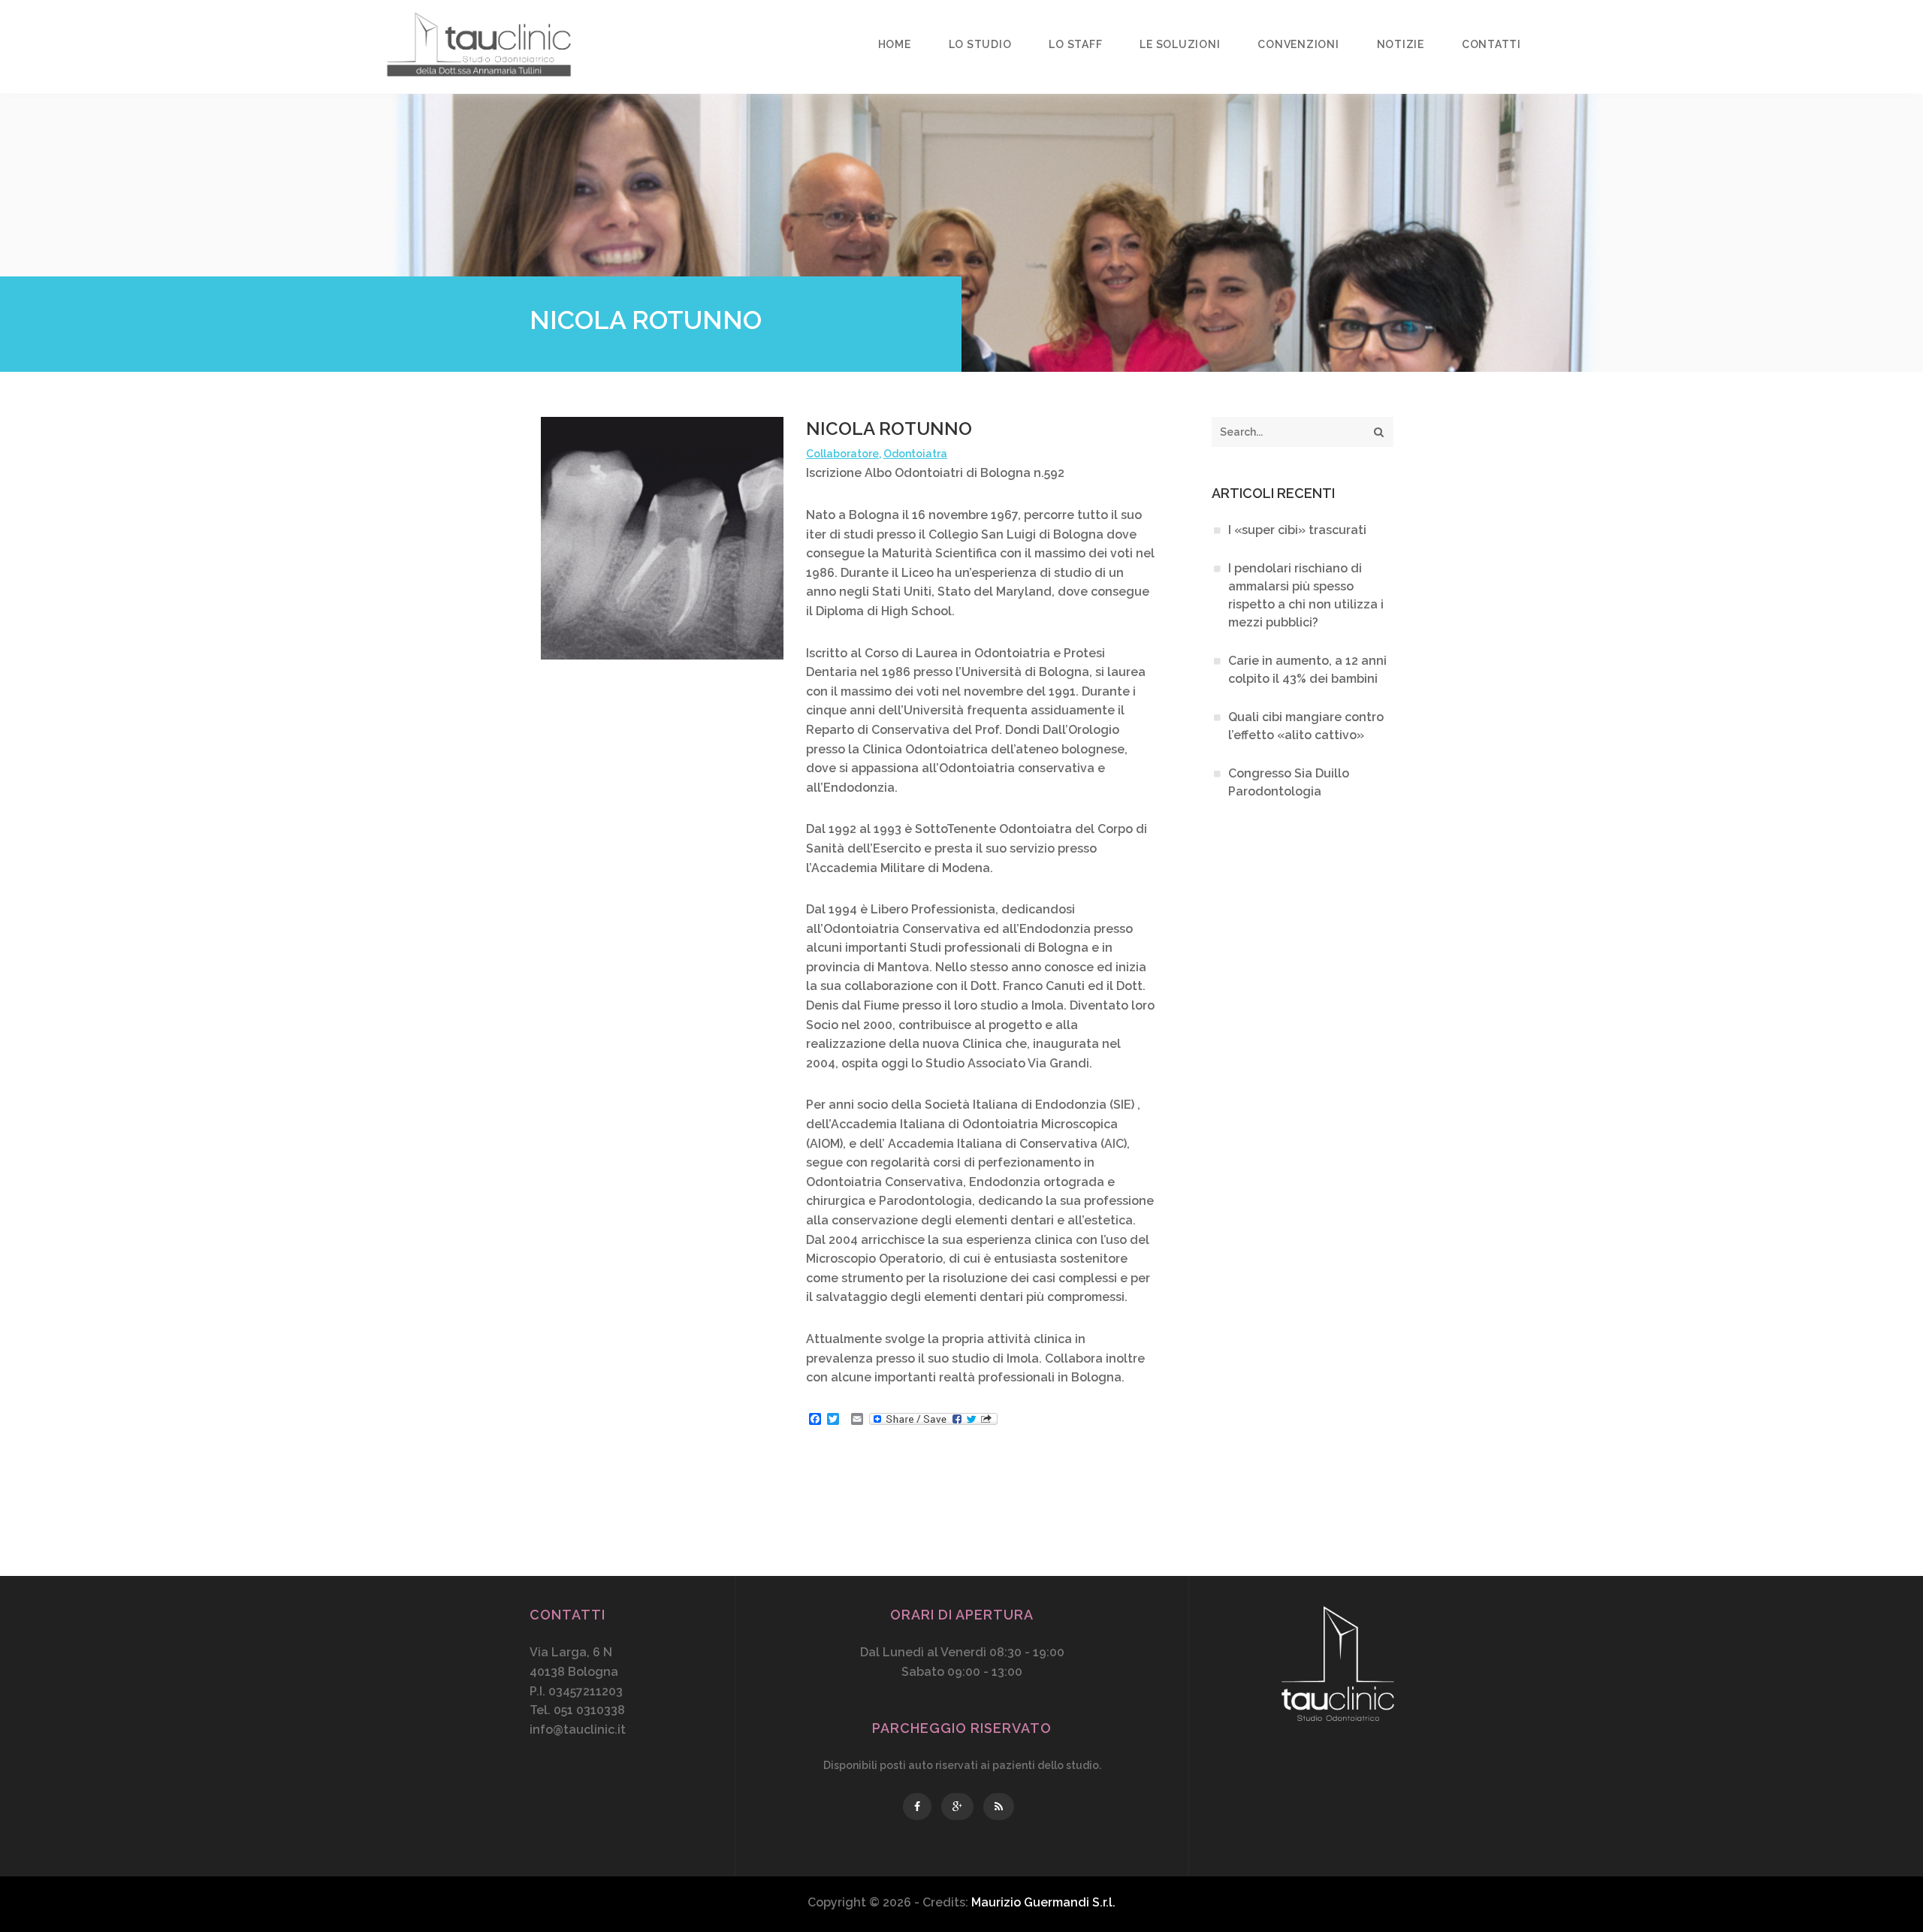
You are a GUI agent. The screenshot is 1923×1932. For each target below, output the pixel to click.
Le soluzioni (1180, 44)
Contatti (1491, 44)
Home (895, 44)
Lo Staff (1075, 44)
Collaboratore (842, 454)
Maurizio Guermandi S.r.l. (1043, 1902)
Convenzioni (1298, 44)
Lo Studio (980, 44)
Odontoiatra (915, 454)
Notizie (1401, 44)
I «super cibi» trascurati (1297, 530)
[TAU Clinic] (479, 47)
